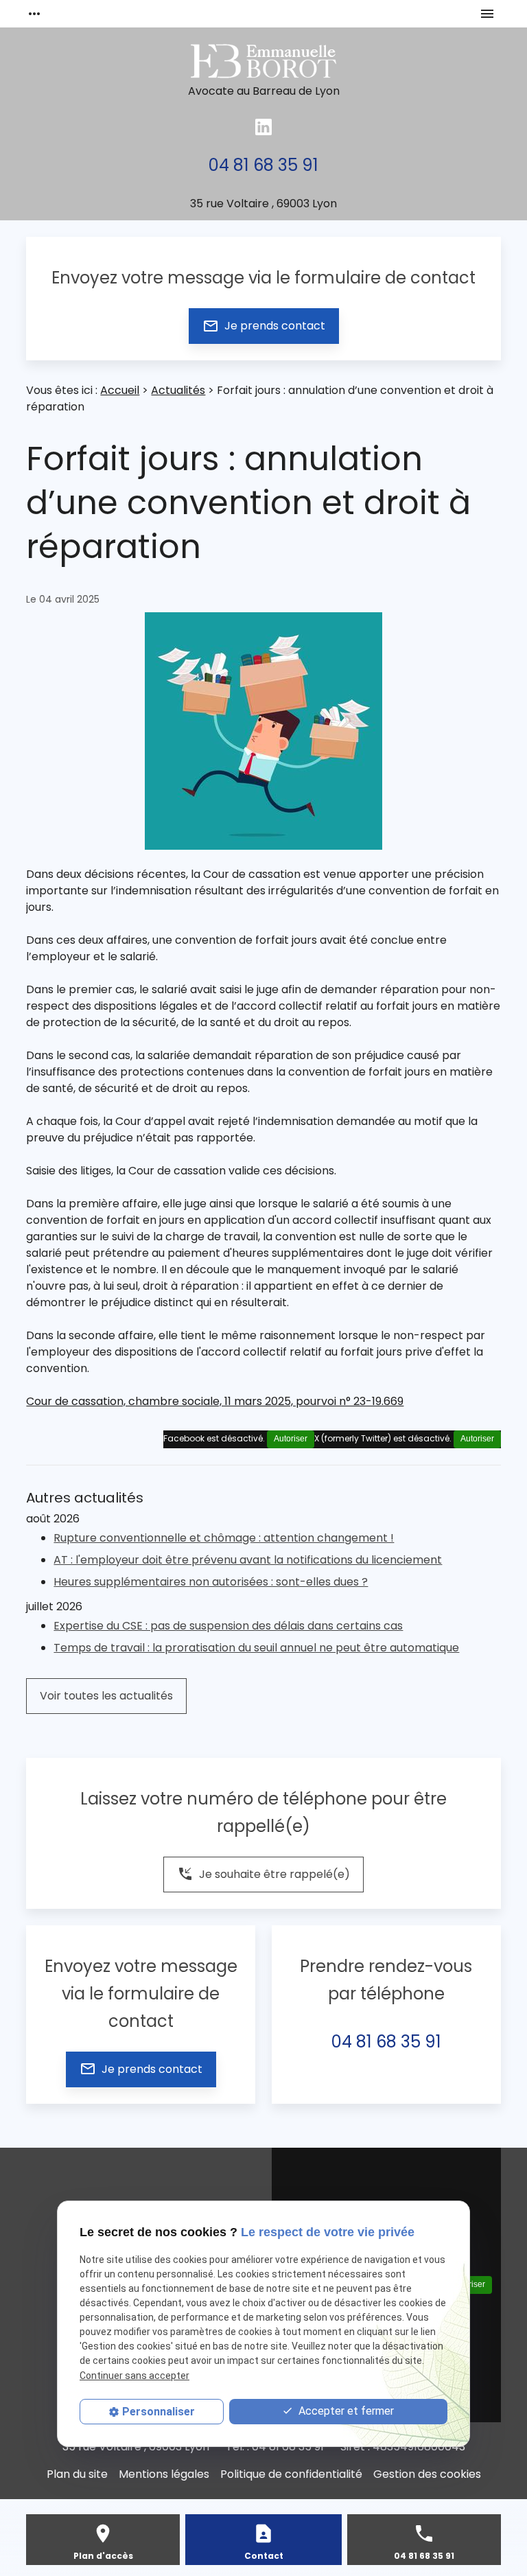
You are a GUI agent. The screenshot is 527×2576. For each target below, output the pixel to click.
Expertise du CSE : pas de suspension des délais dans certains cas (228, 1626)
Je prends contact (264, 326)
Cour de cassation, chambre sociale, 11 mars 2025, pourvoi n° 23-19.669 (215, 1401)
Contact (264, 2556)
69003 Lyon (263, 204)
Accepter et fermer (345, 2411)
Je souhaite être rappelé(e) (263, 1874)
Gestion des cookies (427, 2474)
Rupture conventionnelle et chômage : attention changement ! (224, 1538)
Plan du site (77, 2474)
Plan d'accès (103, 2556)
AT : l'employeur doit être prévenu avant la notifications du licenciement (248, 1560)
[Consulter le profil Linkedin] (263, 127)
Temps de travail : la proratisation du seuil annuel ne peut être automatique (256, 1648)
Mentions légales (164, 2474)
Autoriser (477, 1439)
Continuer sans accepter (134, 2376)
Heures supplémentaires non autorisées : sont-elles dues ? (211, 1582)
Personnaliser (159, 2412)
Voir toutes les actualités (106, 1696)
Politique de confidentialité (291, 2474)
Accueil (120, 390)
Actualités (178, 390)
